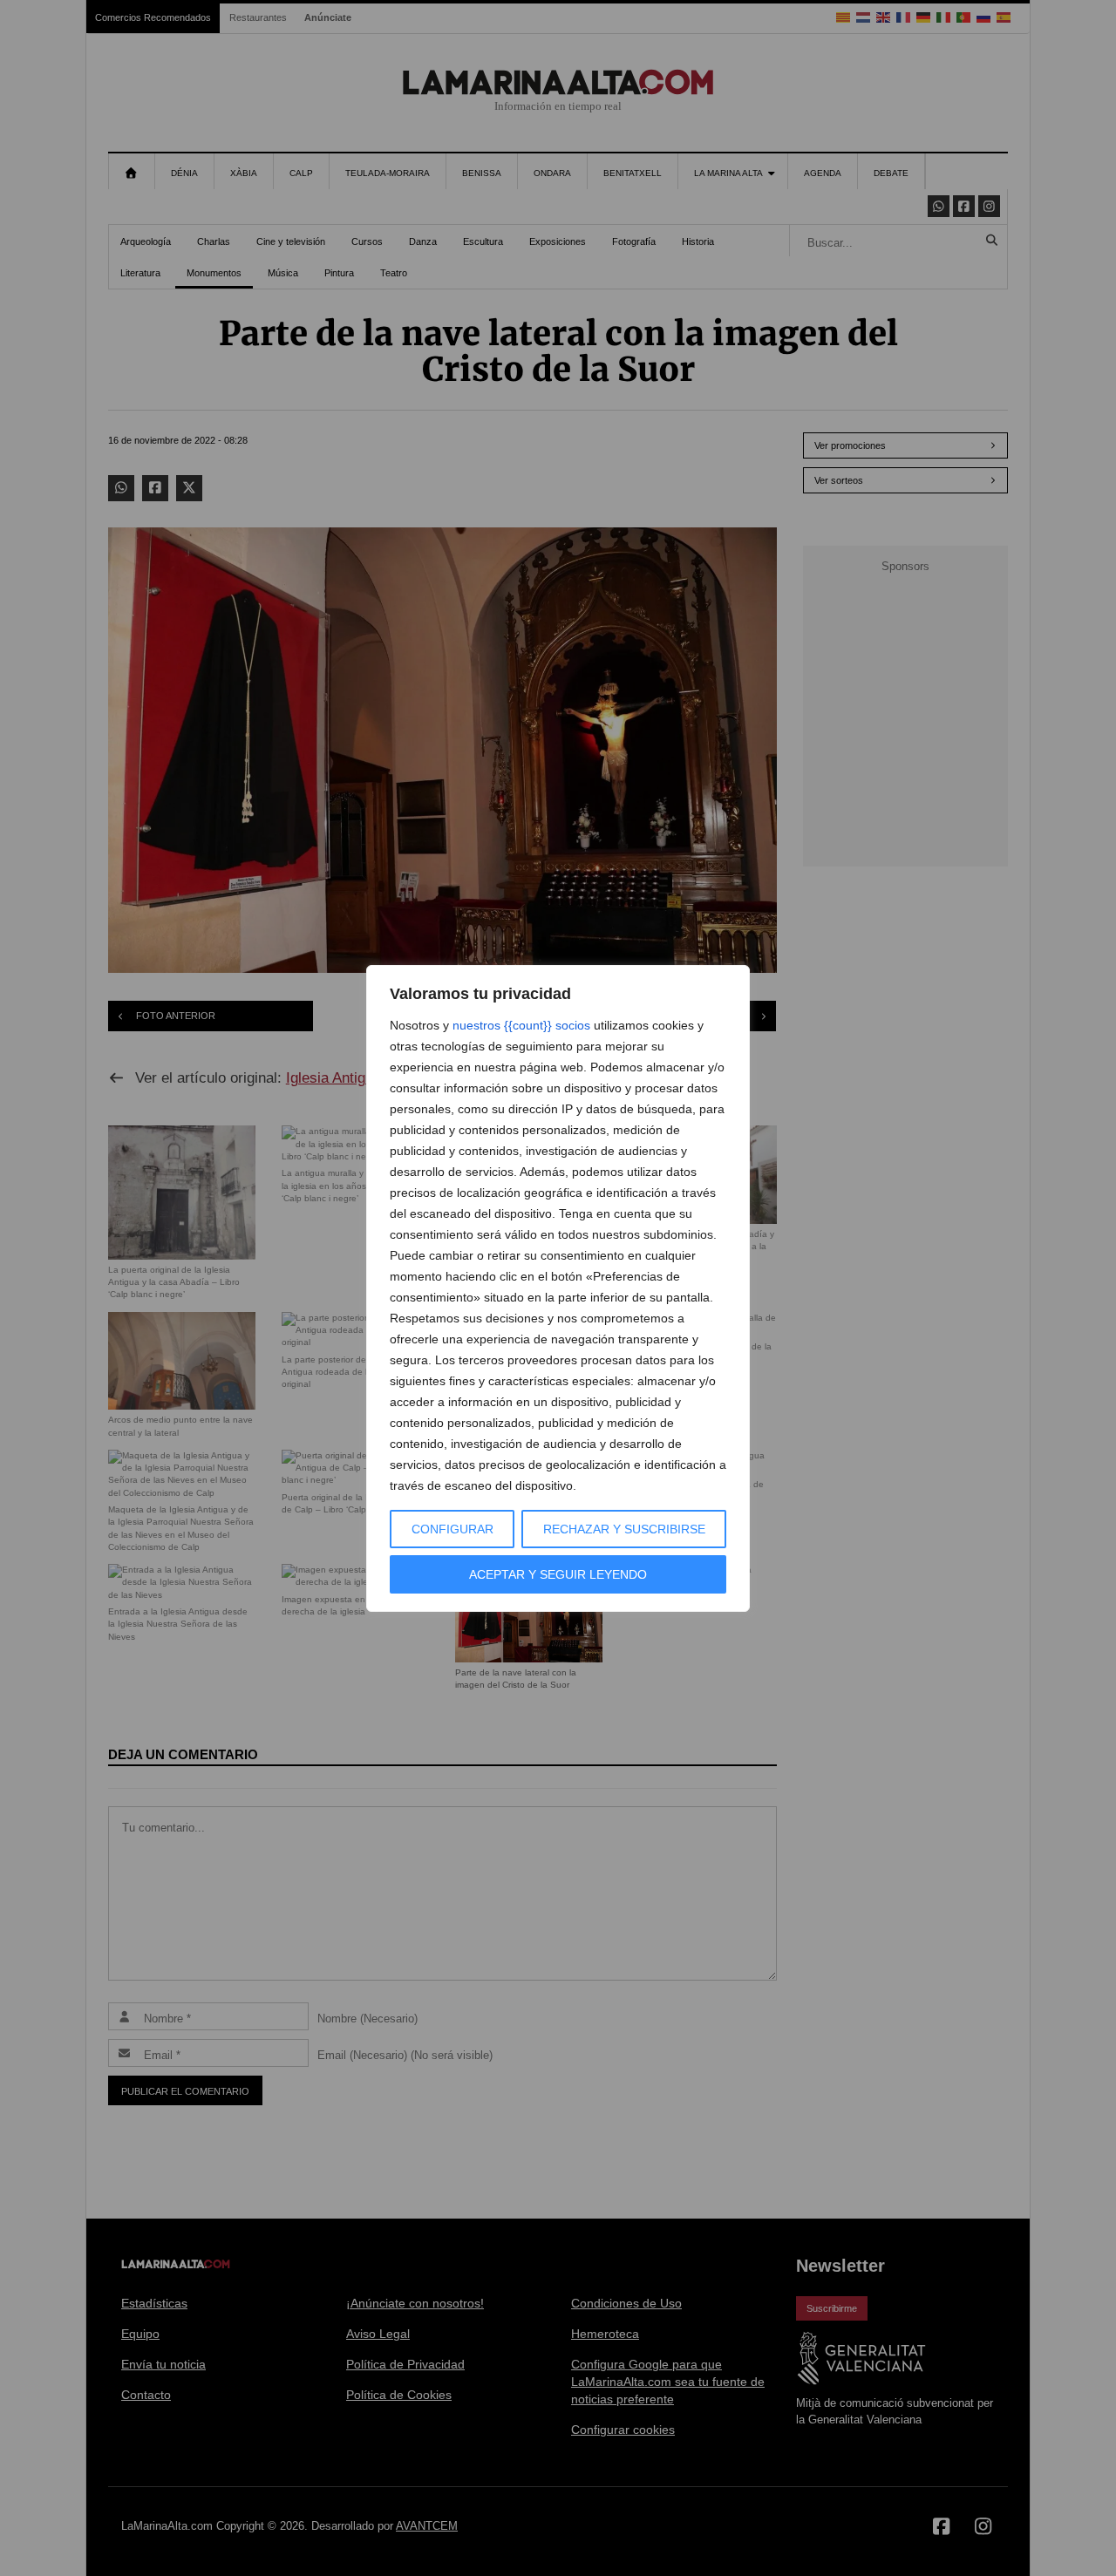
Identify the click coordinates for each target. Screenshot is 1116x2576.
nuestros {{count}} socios (521, 1025)
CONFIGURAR (453, 1529)
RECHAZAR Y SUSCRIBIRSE (624, 1529)
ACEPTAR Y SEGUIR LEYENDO (558, 1574)
